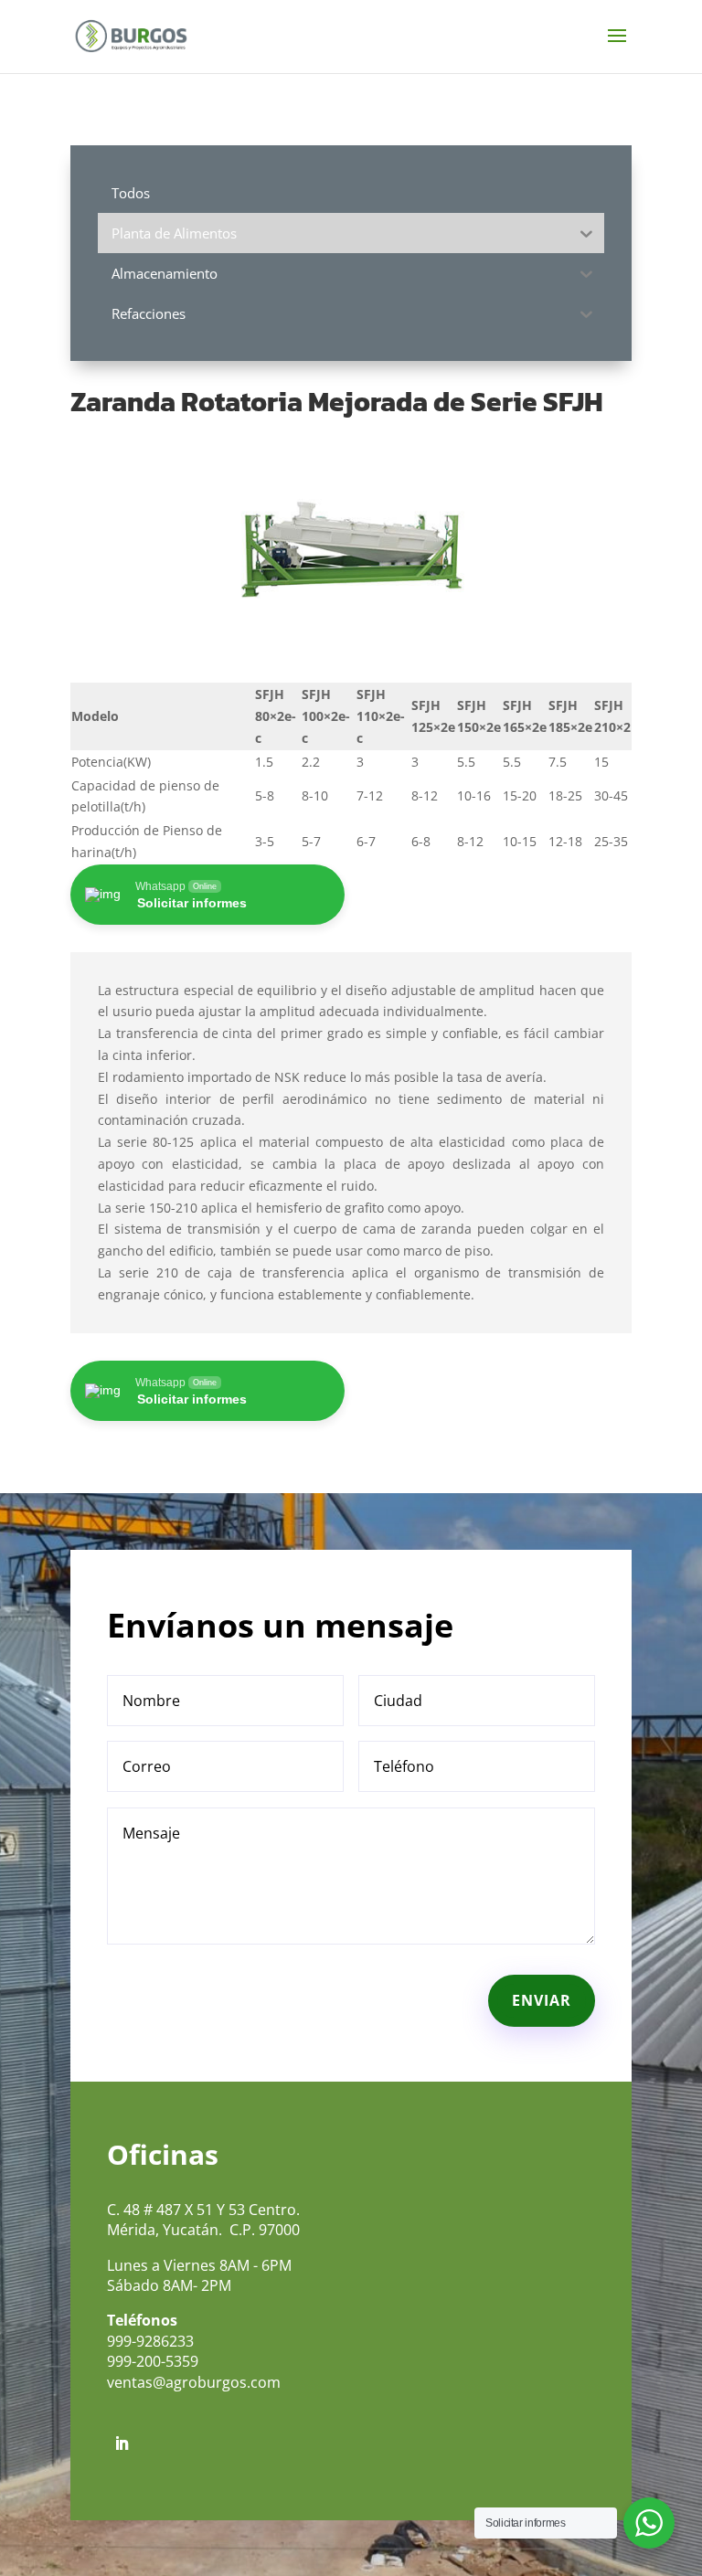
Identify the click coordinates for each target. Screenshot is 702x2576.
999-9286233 (150, 2341)
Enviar (542, 2000)
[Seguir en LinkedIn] (122, 2443)
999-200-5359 (153, 2361)
